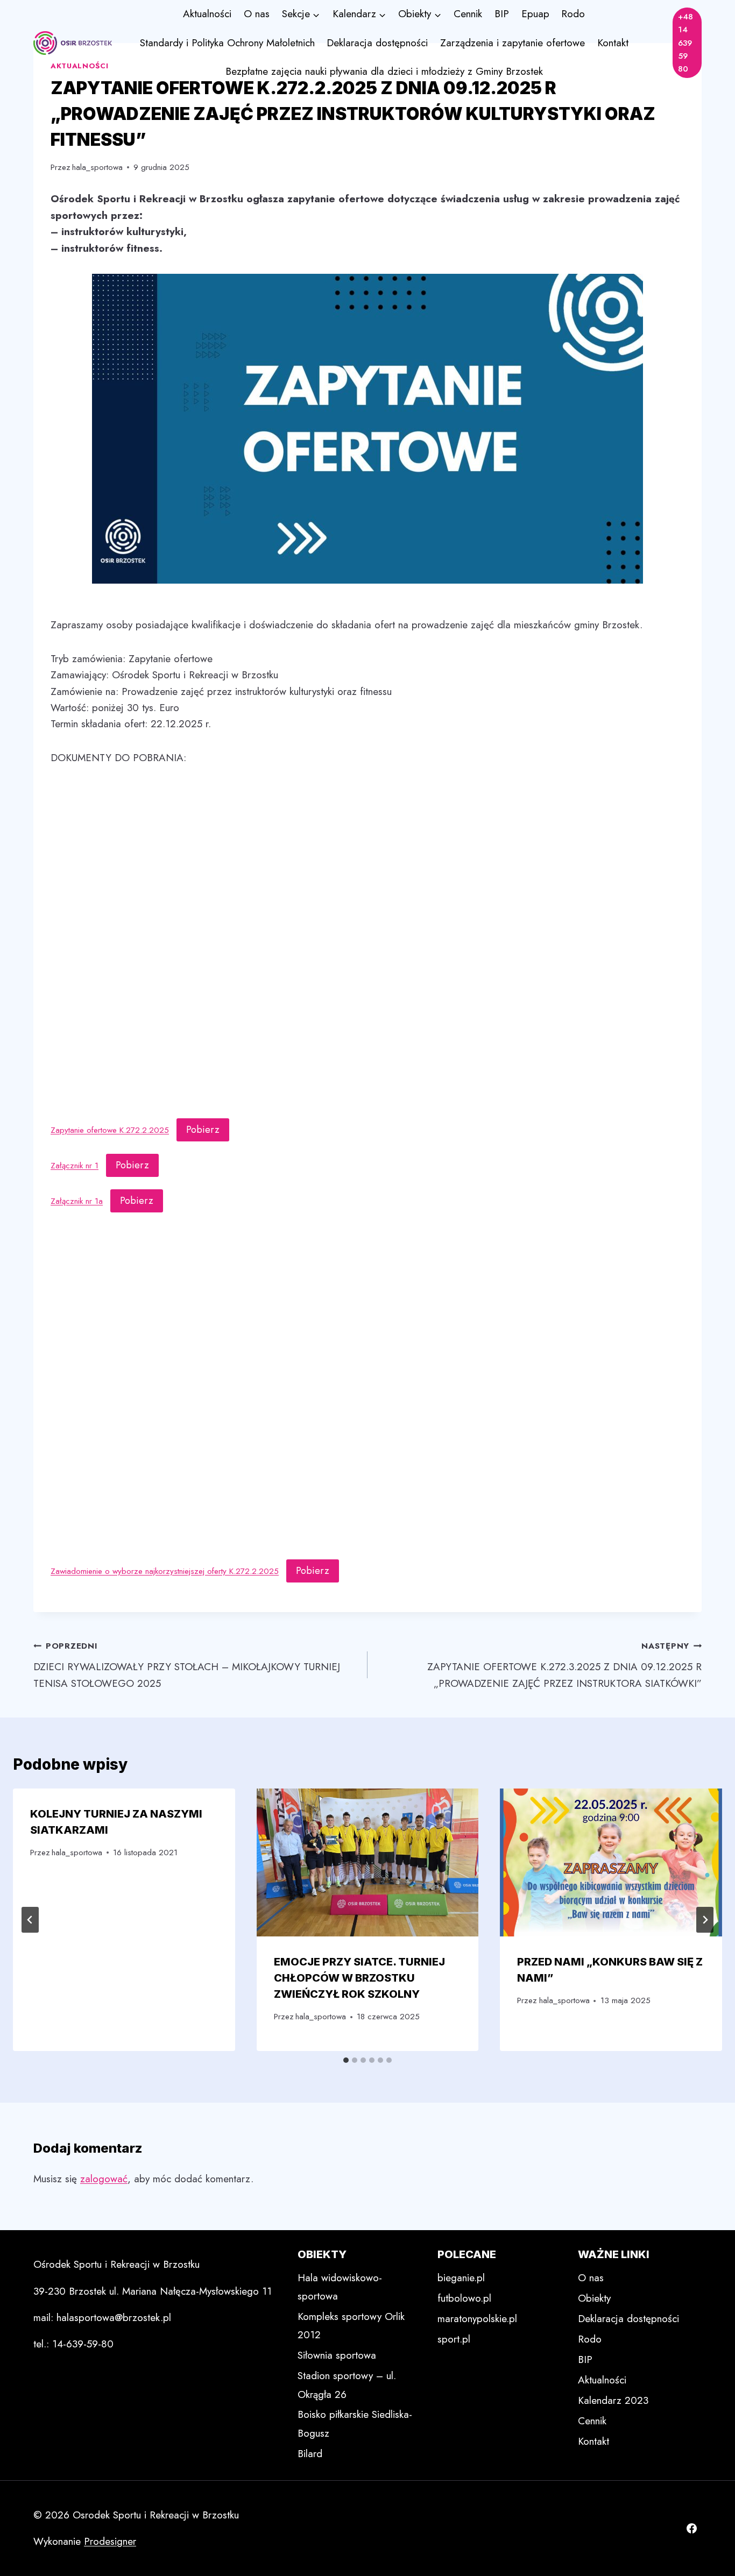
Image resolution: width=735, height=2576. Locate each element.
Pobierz (203, 1130)
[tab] (346, 2060)
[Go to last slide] (30, 1920)
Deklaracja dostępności (377, 43)
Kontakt (613, 43)
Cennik (468, 14)
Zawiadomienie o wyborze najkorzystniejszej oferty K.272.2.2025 (165, 1571)
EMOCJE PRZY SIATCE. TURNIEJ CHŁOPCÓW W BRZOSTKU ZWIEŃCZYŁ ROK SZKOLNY (359, 1978)
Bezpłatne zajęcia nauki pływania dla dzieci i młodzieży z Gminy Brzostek (384, 71)
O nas (257, 14)
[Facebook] (691, 2529)
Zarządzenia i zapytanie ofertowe (513, 43)
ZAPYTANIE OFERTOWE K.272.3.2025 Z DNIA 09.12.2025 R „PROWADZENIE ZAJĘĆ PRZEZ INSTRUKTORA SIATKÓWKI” (564, 1665)
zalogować (104, 2179)
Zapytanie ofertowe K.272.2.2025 (110, 1130)
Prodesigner (110, 2541)
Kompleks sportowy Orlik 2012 (351, 2326)
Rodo (573, 14)
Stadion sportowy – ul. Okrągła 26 (347, 2385)
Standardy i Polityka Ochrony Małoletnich (227, 43)
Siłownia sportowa (337, 2355)
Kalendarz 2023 (613, 2400)
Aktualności (207, 14)
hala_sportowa (97, 167)
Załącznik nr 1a (77, 1201)
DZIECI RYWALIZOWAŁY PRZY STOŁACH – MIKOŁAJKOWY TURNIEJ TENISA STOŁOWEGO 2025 (187, 1665)
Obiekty (594, 2298)
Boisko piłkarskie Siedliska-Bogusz (355, 2424)
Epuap (535, 14)
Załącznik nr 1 (75, 1166)
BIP (502, 14)
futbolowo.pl (464, 2298)
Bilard (310, 2454)
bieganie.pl (461, 2278)
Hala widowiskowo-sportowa (340, 2287)
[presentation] (368, 1862)
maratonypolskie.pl (477, 2319)
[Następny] (705, 1920)
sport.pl (454, 2339)
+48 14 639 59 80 (685, 43)
